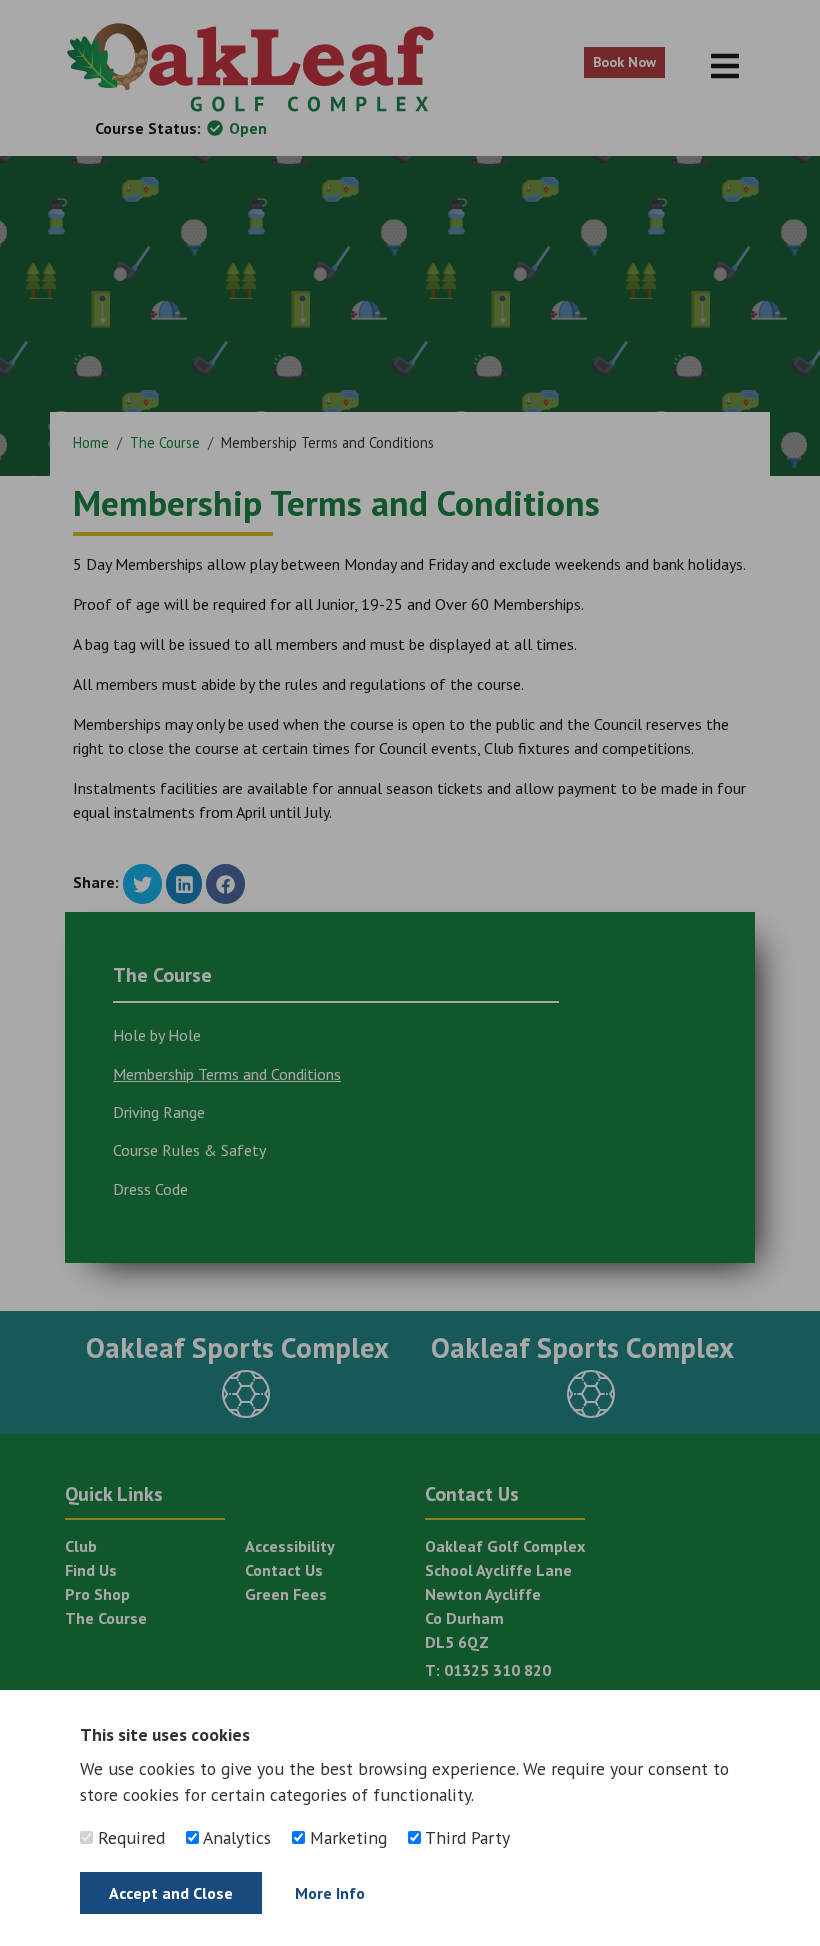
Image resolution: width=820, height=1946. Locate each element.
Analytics (235, 1837)
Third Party (465, 1837)
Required (129, 1837)
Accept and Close (171, 1893)
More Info (330, 1893)
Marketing (346, 1837)
